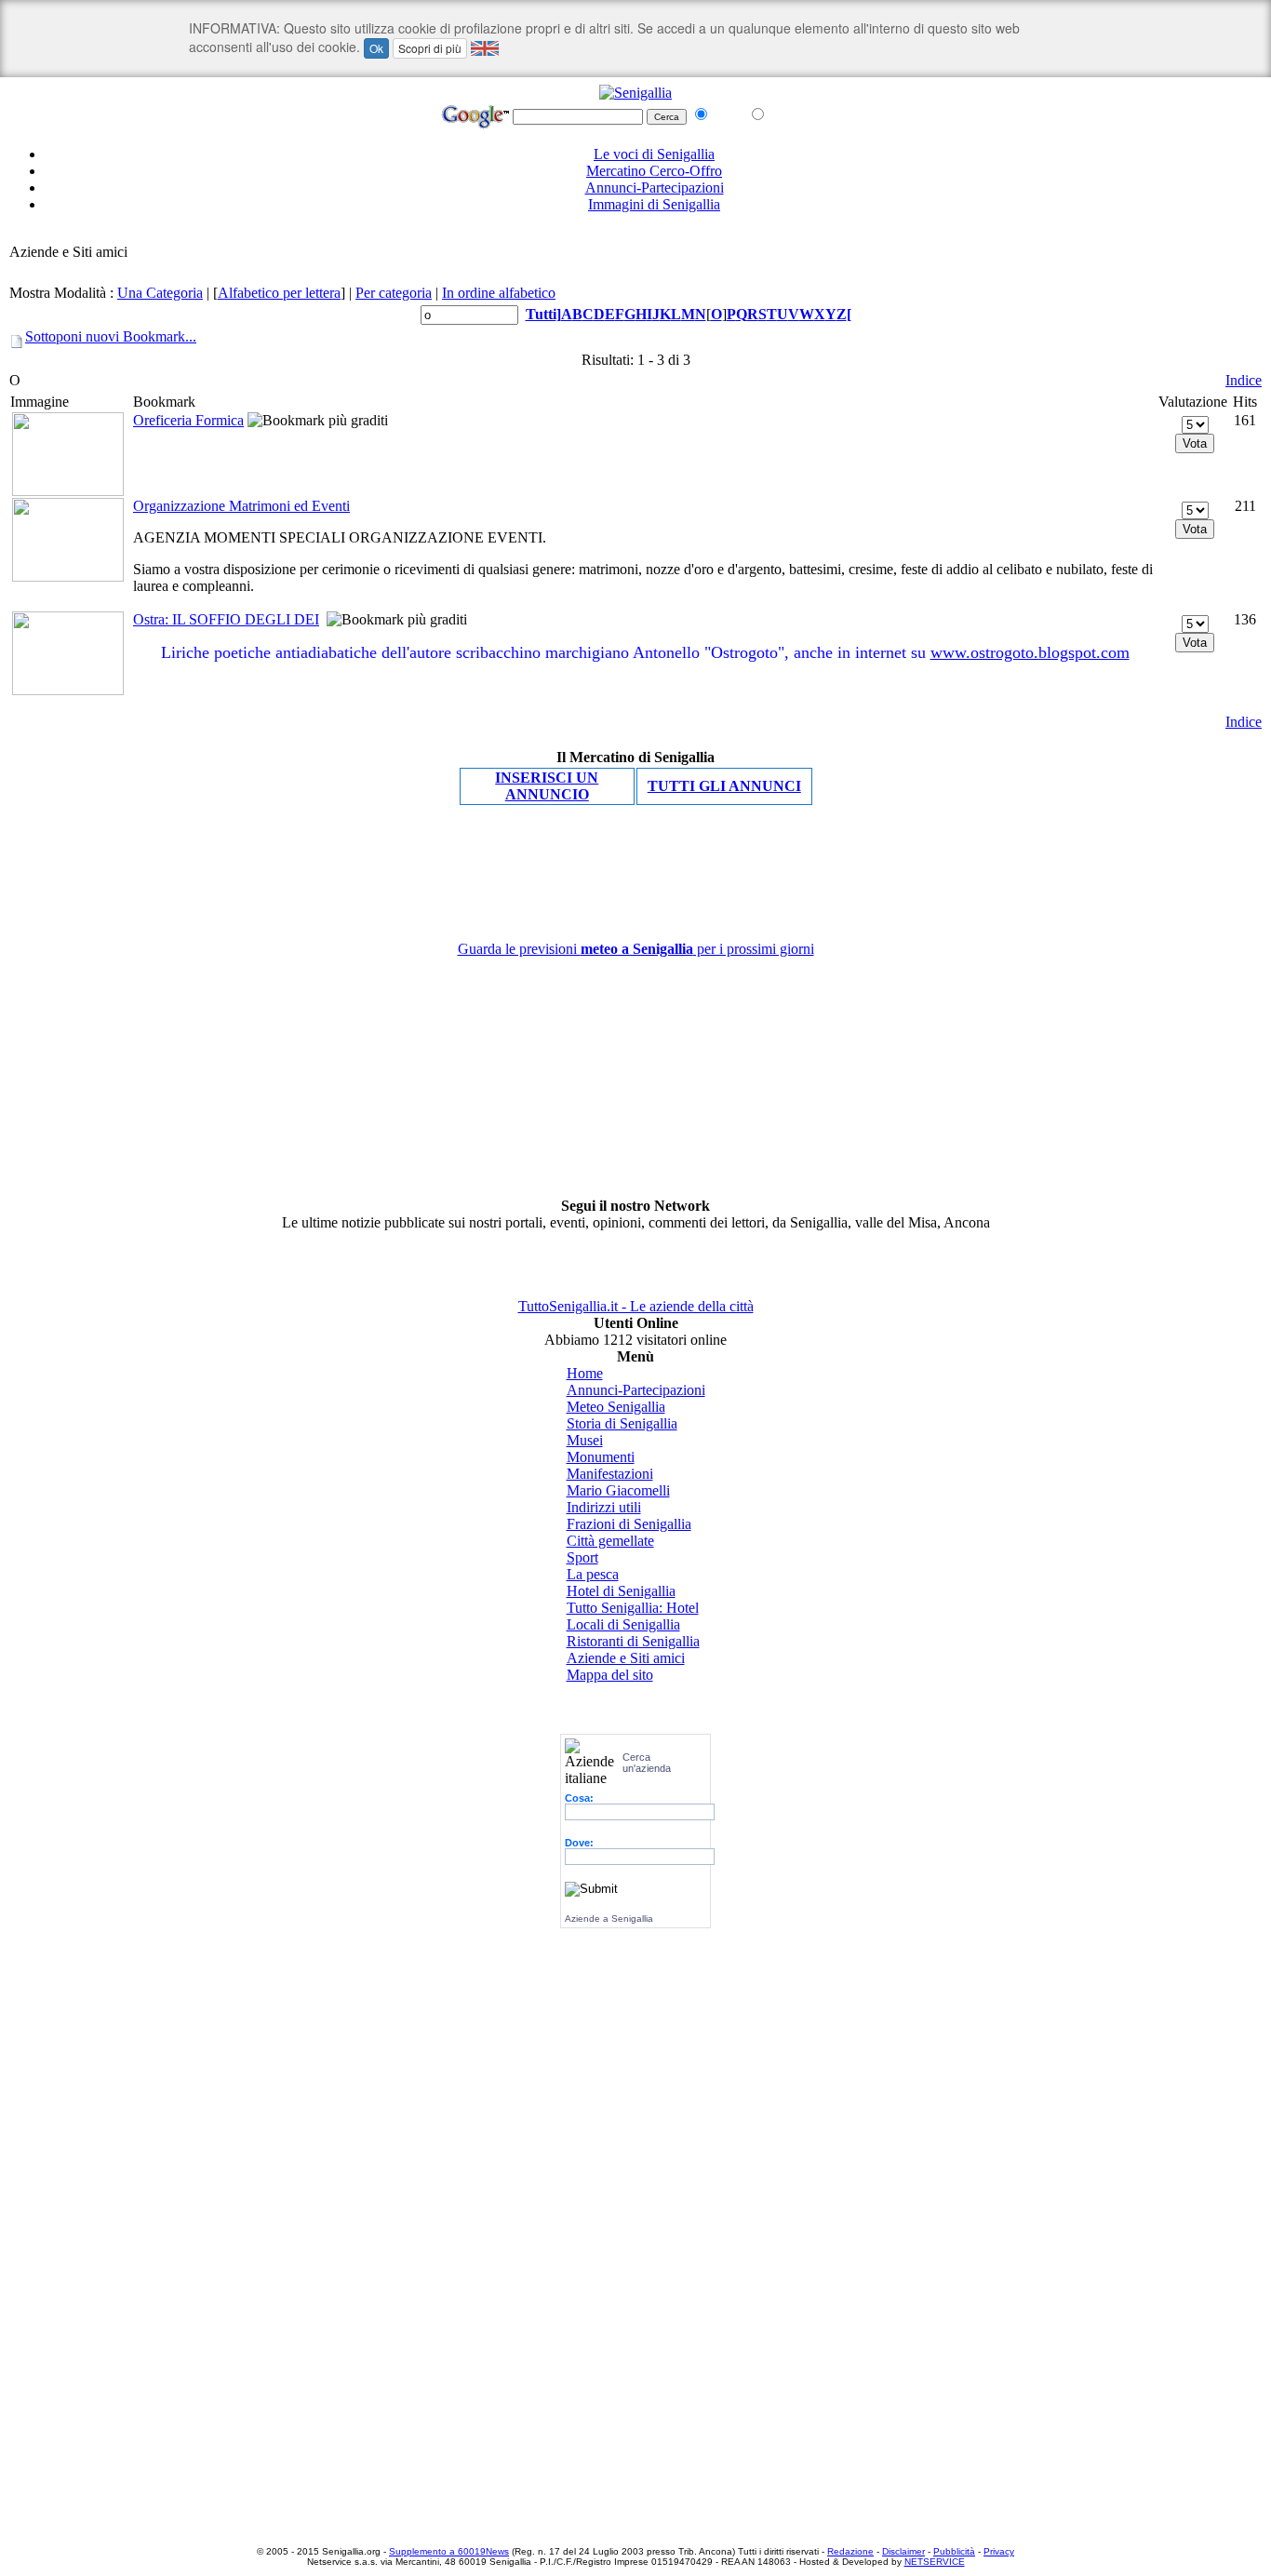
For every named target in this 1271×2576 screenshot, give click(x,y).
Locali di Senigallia (623, 1624)
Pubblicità (954, 2551)
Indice (1244, 380)
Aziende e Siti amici (626, 1658)
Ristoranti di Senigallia (633, 1641)
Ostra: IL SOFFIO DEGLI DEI (226, 619)
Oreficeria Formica (188, 420)
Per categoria (394, 293)
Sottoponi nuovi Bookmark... (111, 336)
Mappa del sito (610, 1675)
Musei (585, 1440)
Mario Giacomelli (618, 1490)
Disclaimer (903, 2551)
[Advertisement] (635, 235)
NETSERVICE (935, 2562)
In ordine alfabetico (499, 293)
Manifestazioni (610, 1474)
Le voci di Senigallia (654, 154)
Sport (582, 1557)
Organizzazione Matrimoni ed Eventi (241, 506)
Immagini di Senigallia (654, 204)
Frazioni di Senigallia (629, 1524)
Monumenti (601, 1457)
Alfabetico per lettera (279, 293)
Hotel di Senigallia (621, 1591)
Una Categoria (160, 293)
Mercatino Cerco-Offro (654, 171)
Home (585, 1373)
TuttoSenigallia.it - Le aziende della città (636, 1306)
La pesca (593, 1574)
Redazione (850, 2551)
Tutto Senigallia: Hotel (633, 1608)
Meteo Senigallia (616, 1407)
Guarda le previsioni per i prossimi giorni (636, 949)
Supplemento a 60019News (449, 2551)
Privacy (999, 2551)
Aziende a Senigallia (609, 1919)
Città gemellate (610, 1541)
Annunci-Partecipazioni (655, 188)
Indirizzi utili (604, 1507)
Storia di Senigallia (622, 1423)
